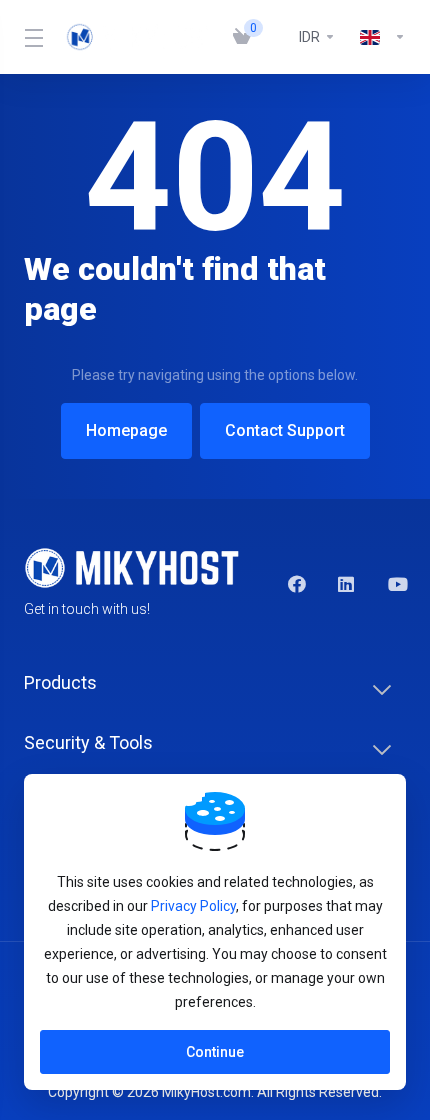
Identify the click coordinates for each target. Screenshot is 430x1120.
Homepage (126, 430)
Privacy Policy (193, 906)
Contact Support (285, 430)
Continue (215, 1052)
